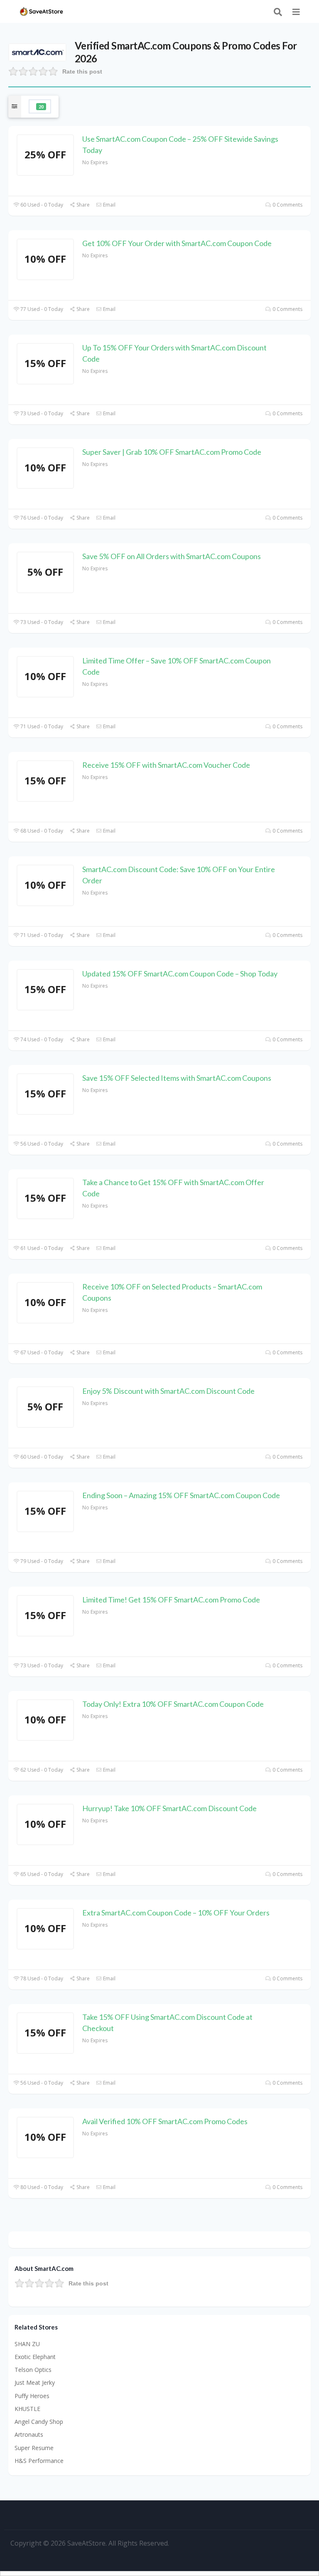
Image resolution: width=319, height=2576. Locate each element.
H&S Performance (39, 2461)
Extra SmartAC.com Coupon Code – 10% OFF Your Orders (176, 1913)
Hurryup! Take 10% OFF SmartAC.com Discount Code (169, 1808)
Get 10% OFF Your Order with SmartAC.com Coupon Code (177, 243)
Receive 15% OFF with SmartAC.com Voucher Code (166, 765)
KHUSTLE (27, 2409)
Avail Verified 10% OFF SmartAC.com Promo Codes (165, 2121)
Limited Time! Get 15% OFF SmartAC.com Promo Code (171, 1600)
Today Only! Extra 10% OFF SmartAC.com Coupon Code (173, 1704)
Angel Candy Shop (39, 2422)
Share (82, 205)
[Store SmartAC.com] (37, 52)
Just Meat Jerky (35, 2382)
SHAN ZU (27, 2344)
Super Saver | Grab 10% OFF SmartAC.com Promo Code (172, 452)
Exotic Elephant (35, 2357)
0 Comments (287, 205)
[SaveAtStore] (42, 11)
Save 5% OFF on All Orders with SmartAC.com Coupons (172, 556)
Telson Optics (33, 2370)
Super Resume (34, 2448)
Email (109, 205)
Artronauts (29, 2434)
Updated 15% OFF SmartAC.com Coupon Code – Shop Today (180, 974)
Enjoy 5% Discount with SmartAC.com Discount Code (168, 1391)
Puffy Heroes (32, 2396)
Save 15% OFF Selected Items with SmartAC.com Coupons (177, 1078)
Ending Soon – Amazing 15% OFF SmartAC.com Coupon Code (181, 1495)
